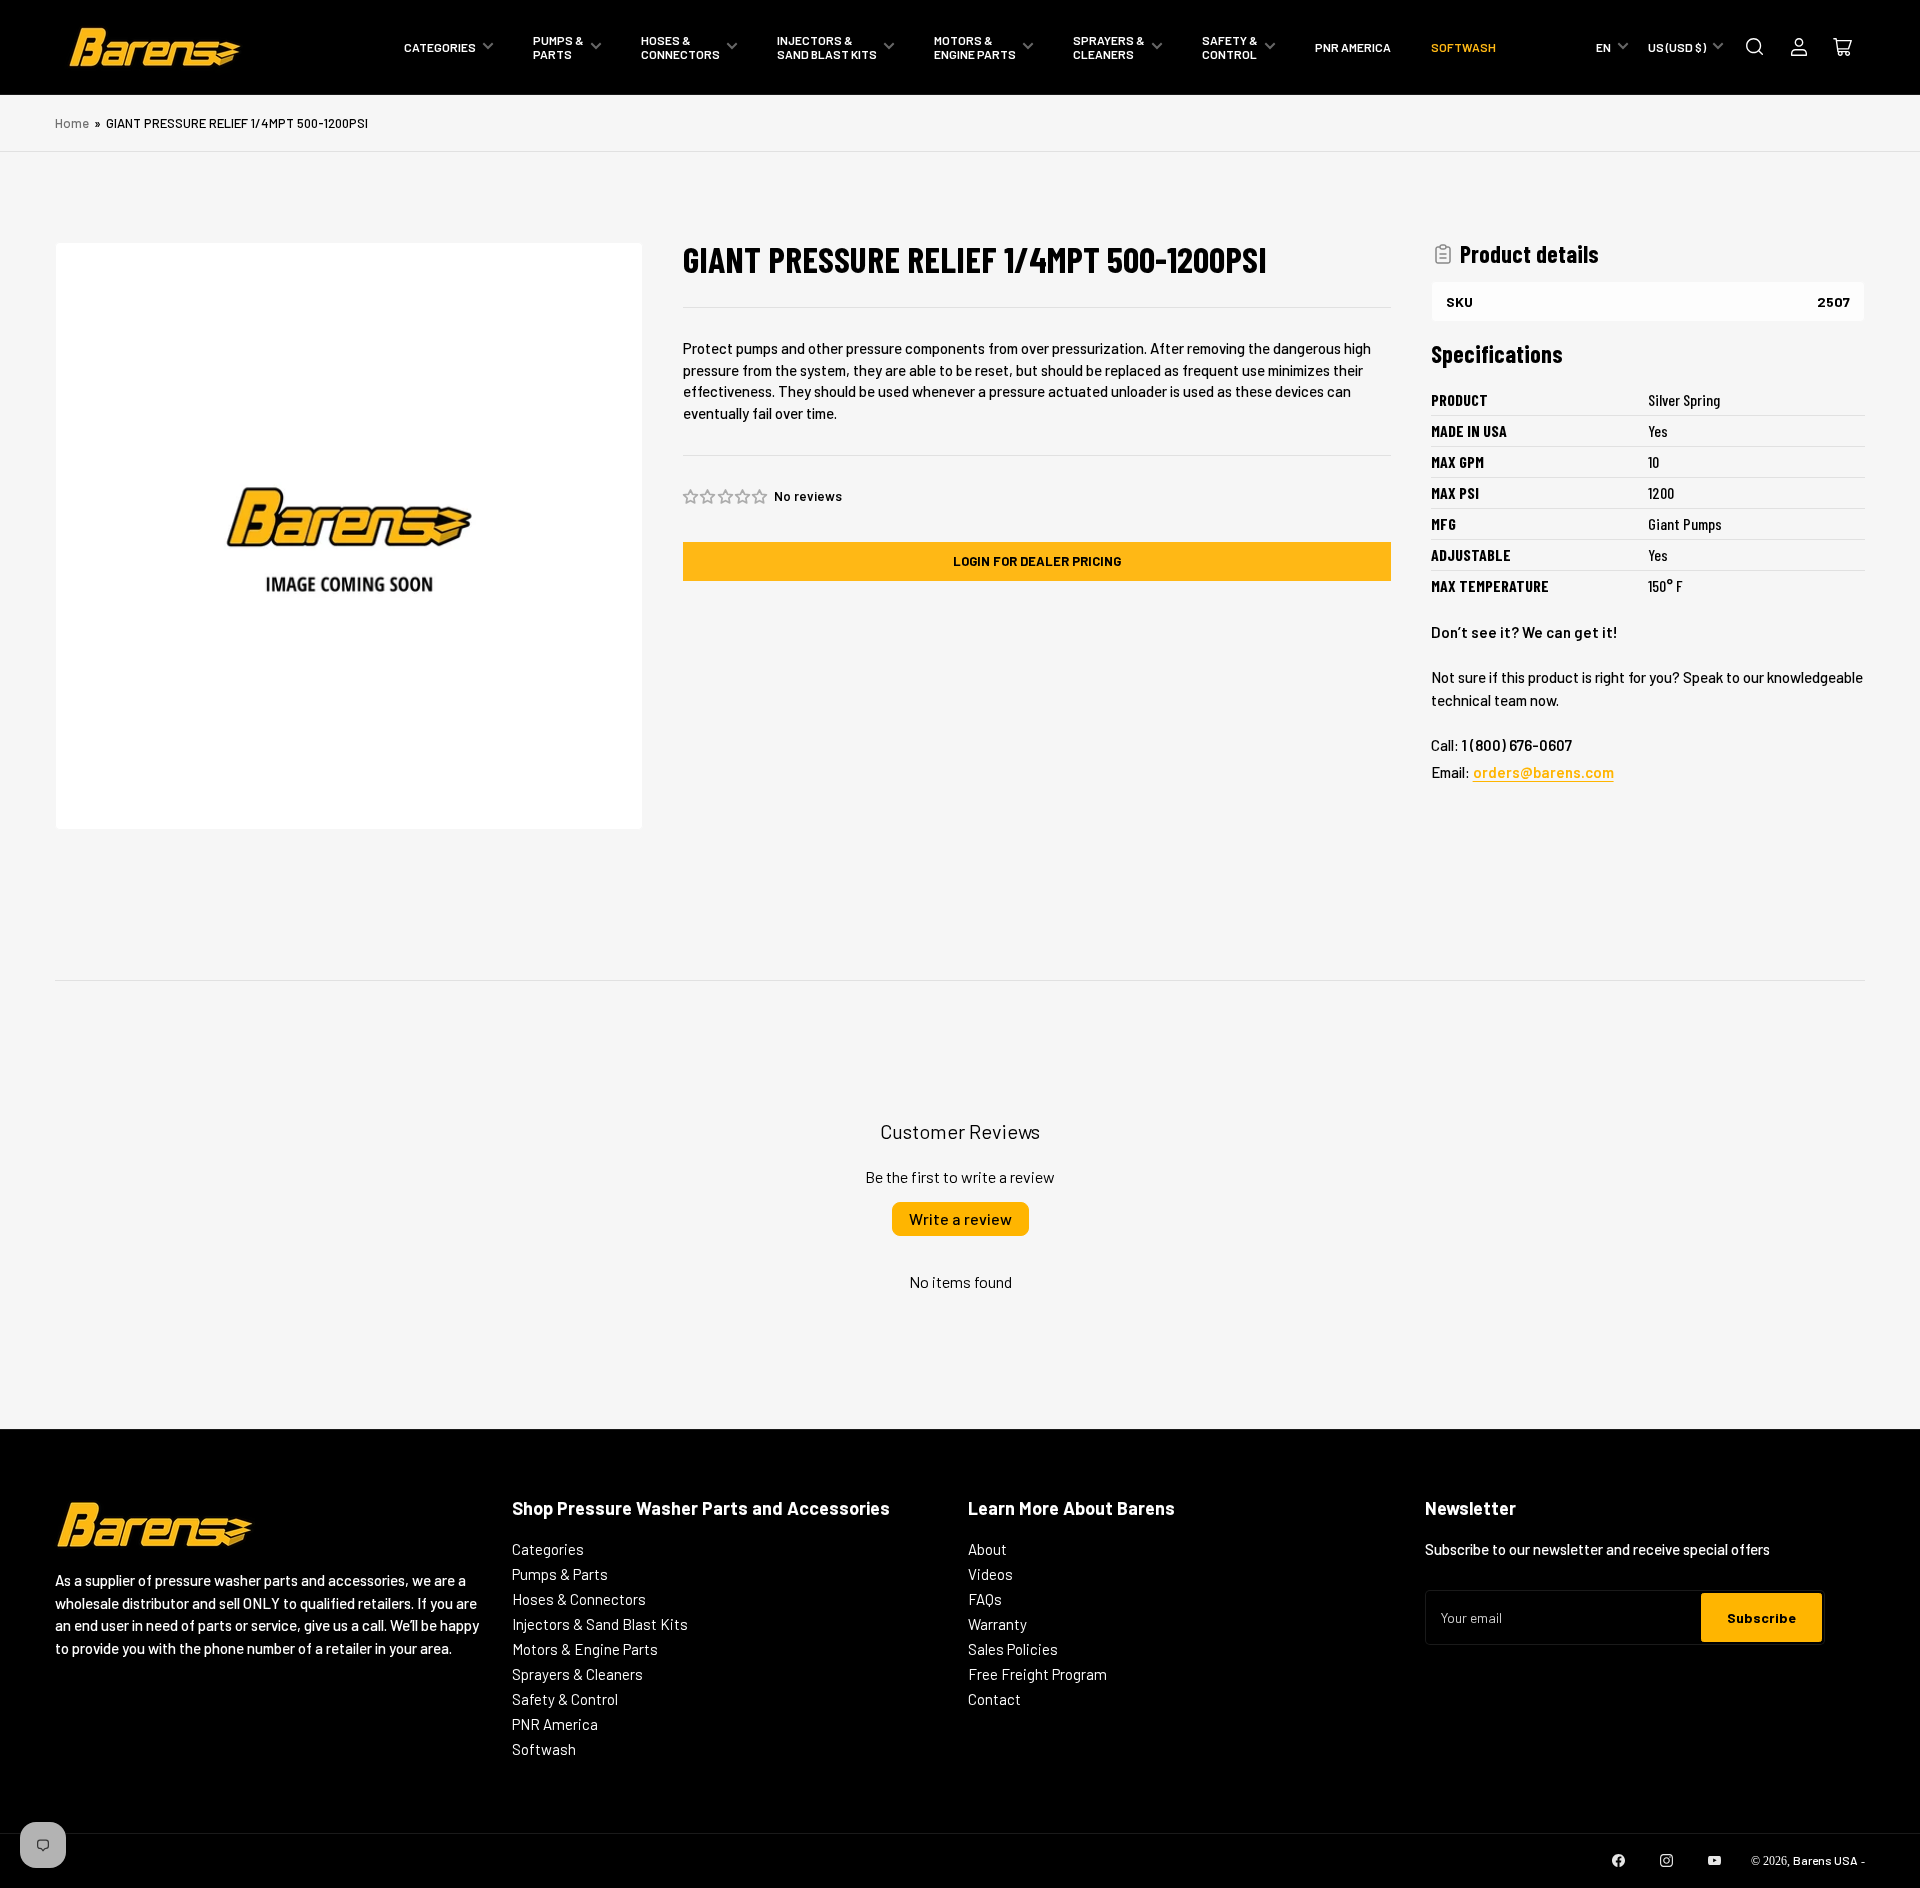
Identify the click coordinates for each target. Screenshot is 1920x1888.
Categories (440, 47)
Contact (994, 1699)
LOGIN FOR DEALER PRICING (1037, 561)
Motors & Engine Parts (975, 47)
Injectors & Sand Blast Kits (827, 47)
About (987, 1549)
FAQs (985, 1599)
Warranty (997, 1624)
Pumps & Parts (558, 47)
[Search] (1755, 47)
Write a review (960, 1218)
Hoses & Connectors (680, 47)
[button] (726, 496)
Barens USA (1825, 1860)
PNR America (1353, 47)
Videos (990, 1574)
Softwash (1463, 47)
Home (72, 123)
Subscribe (1761, 1617)
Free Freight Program (1037, 1674)
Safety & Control (1230, 47)
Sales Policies (1013, 1649)
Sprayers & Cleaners (1109, 47)
